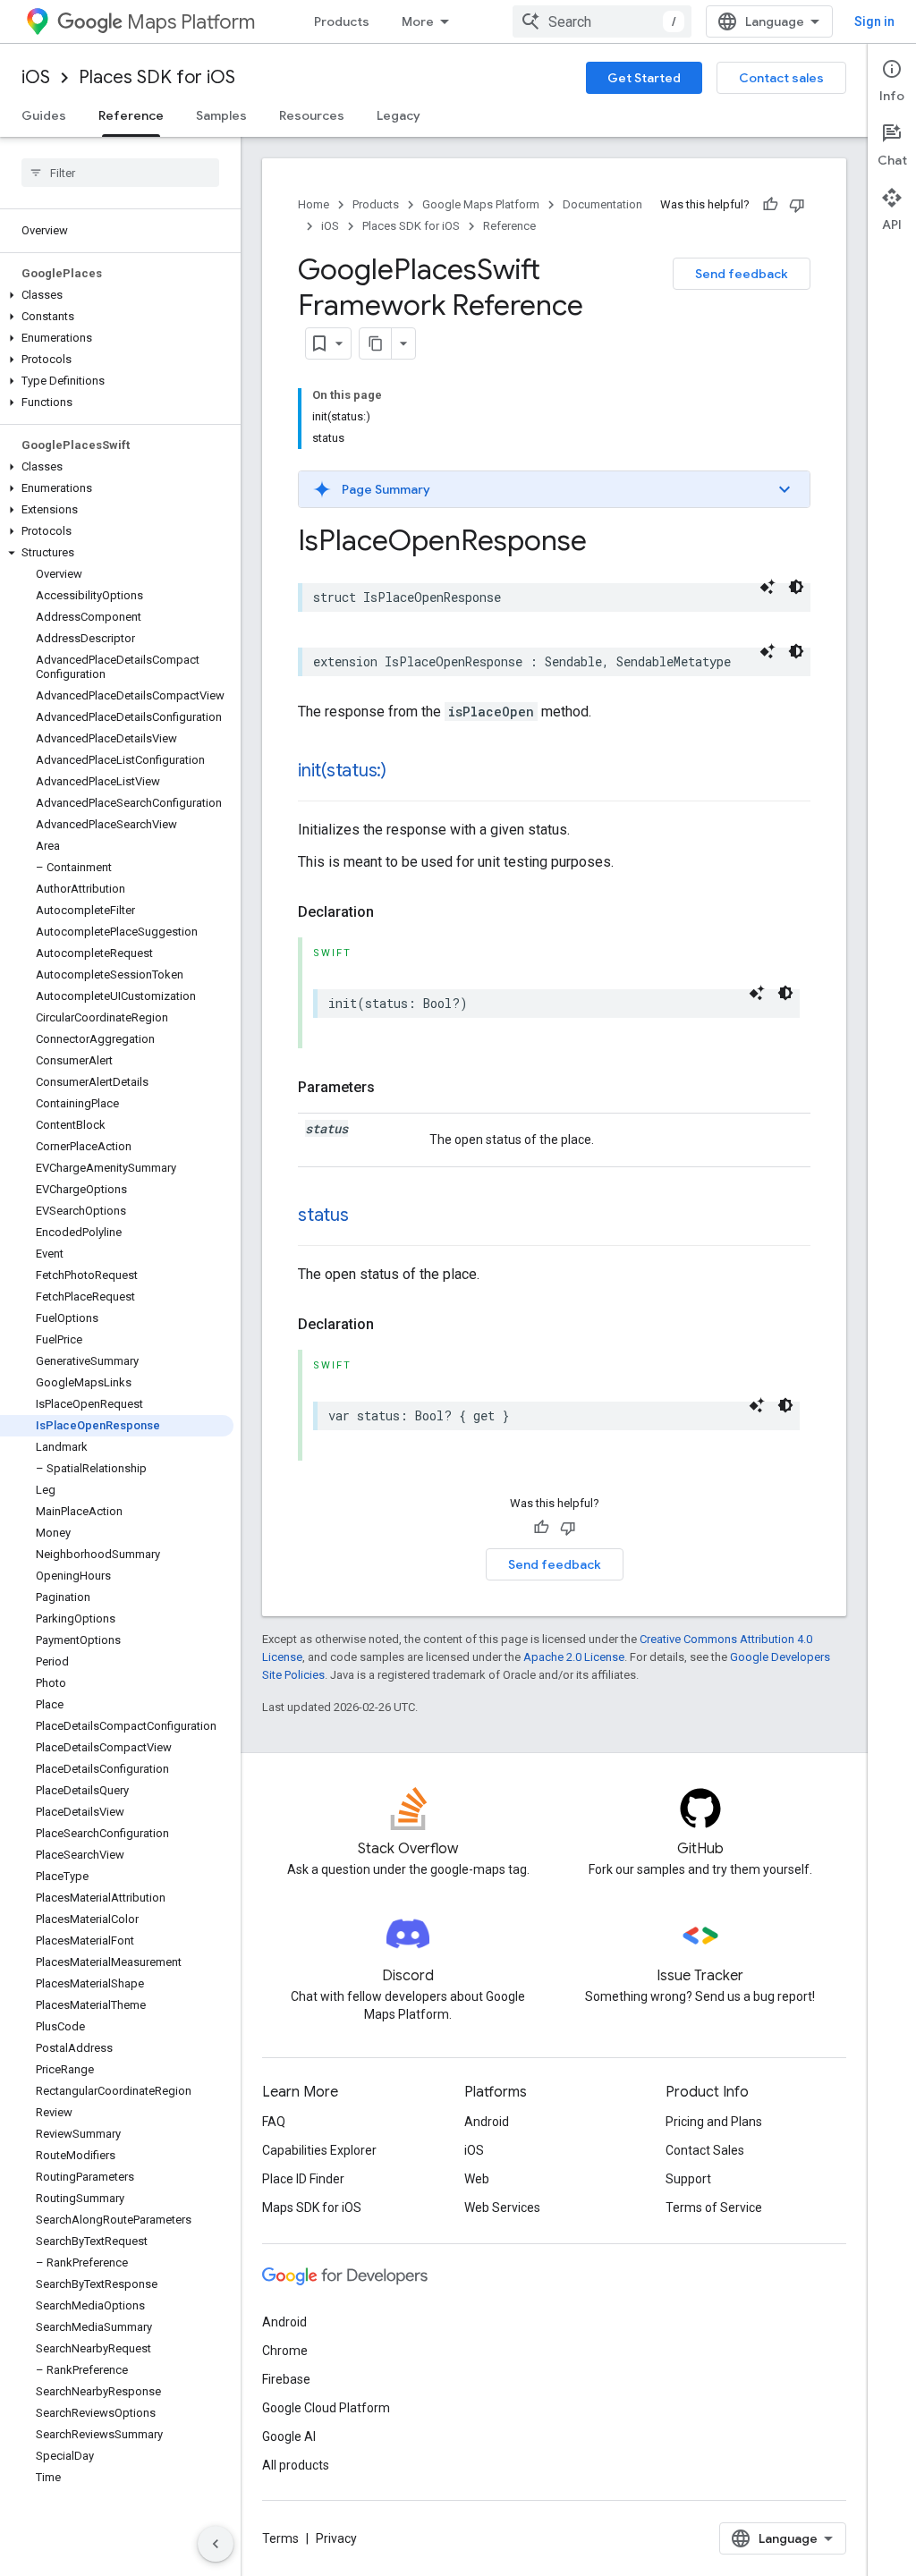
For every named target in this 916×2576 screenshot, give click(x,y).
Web (477, 2179)
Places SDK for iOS (157, 77)
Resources (312, 115)
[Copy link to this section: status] (367, 1216)
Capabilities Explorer (319, 2150)
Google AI (289, 2436)
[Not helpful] (797, 205)
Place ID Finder (303, 2179)
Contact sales (781, 78)
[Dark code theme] (796, 587)
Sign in (874, 21)
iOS (36, 77)
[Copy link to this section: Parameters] (393, 1088)
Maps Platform (191, 22)
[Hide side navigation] (216, 2544)
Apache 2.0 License (574, 1657)
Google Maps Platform (481, 204)
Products (342, 21)
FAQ (274, 2122)
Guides (44, 115)
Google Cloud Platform (326, 2408)
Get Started (644, 78)
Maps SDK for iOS (312, 2207)
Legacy (399, 115)
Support (688, 2179)
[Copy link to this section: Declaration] (392, 912)
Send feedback (742, 274)
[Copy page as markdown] (376, 343)
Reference (131, 115)
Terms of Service (714, 2207)
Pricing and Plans (714, 2122)
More (418, 21)
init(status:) (342, 771)
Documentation (602, 204)
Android (487, 2122)
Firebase (286, 2379)
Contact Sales (705, 2150)
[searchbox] (120, 173)
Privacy (336, 2538)
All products (296, 2465)
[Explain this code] (768, 587)
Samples (221, 115)
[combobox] (602, 21)
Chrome (285, 2351)
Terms (280, 2538)
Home (314, 204)
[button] (117, 295)
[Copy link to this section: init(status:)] (404, 772)
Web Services (502, 2207)
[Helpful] (770, 205)
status (323, 1215)
